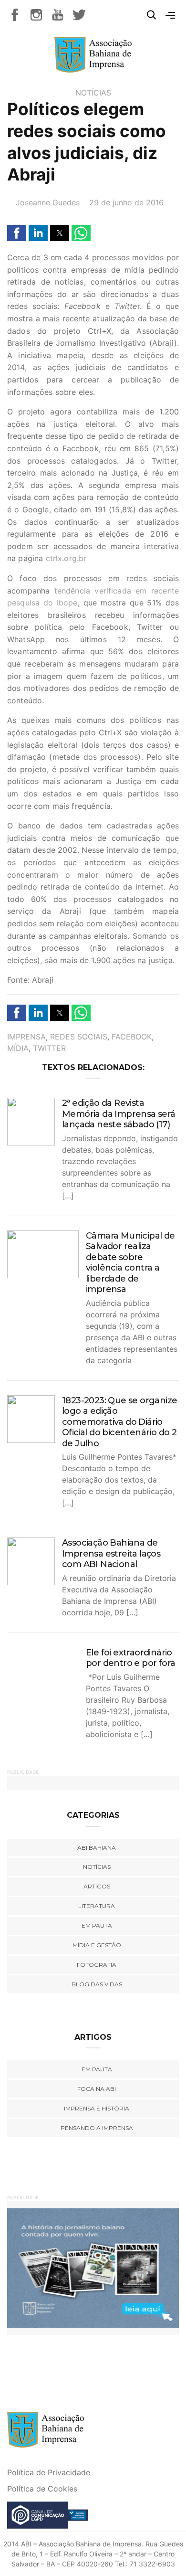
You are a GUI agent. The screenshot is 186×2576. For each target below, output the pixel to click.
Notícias (93, 93)
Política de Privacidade (49, 2472)
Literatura (97, 1906)
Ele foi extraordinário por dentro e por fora (130, 1658)
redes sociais (79, 1037)
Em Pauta (97, 2069)
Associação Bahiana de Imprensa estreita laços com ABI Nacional (111, 1553)
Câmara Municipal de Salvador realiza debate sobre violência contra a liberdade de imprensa (130, 1263)
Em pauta (97, 1925)
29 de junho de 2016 (126, 202)
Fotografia (97, 1965)
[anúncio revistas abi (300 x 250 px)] (92, 2267)
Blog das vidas (97, 1984)
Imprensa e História (97, 2108)
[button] (17, 233)
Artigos (97, 1886)
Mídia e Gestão (97, 1945)
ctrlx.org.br (66, 558)
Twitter (49, 1048)
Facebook (132, 1037)
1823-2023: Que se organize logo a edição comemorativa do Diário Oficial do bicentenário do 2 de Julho (119, 1422)
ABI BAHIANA (97, 1848)
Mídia (18, 1048)
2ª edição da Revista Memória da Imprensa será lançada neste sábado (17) (119, 1114)
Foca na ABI (97, 2089)
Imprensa (26, 1037)
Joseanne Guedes (48, 202)
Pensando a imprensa (97, 2128)
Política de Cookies (42, 2489)
